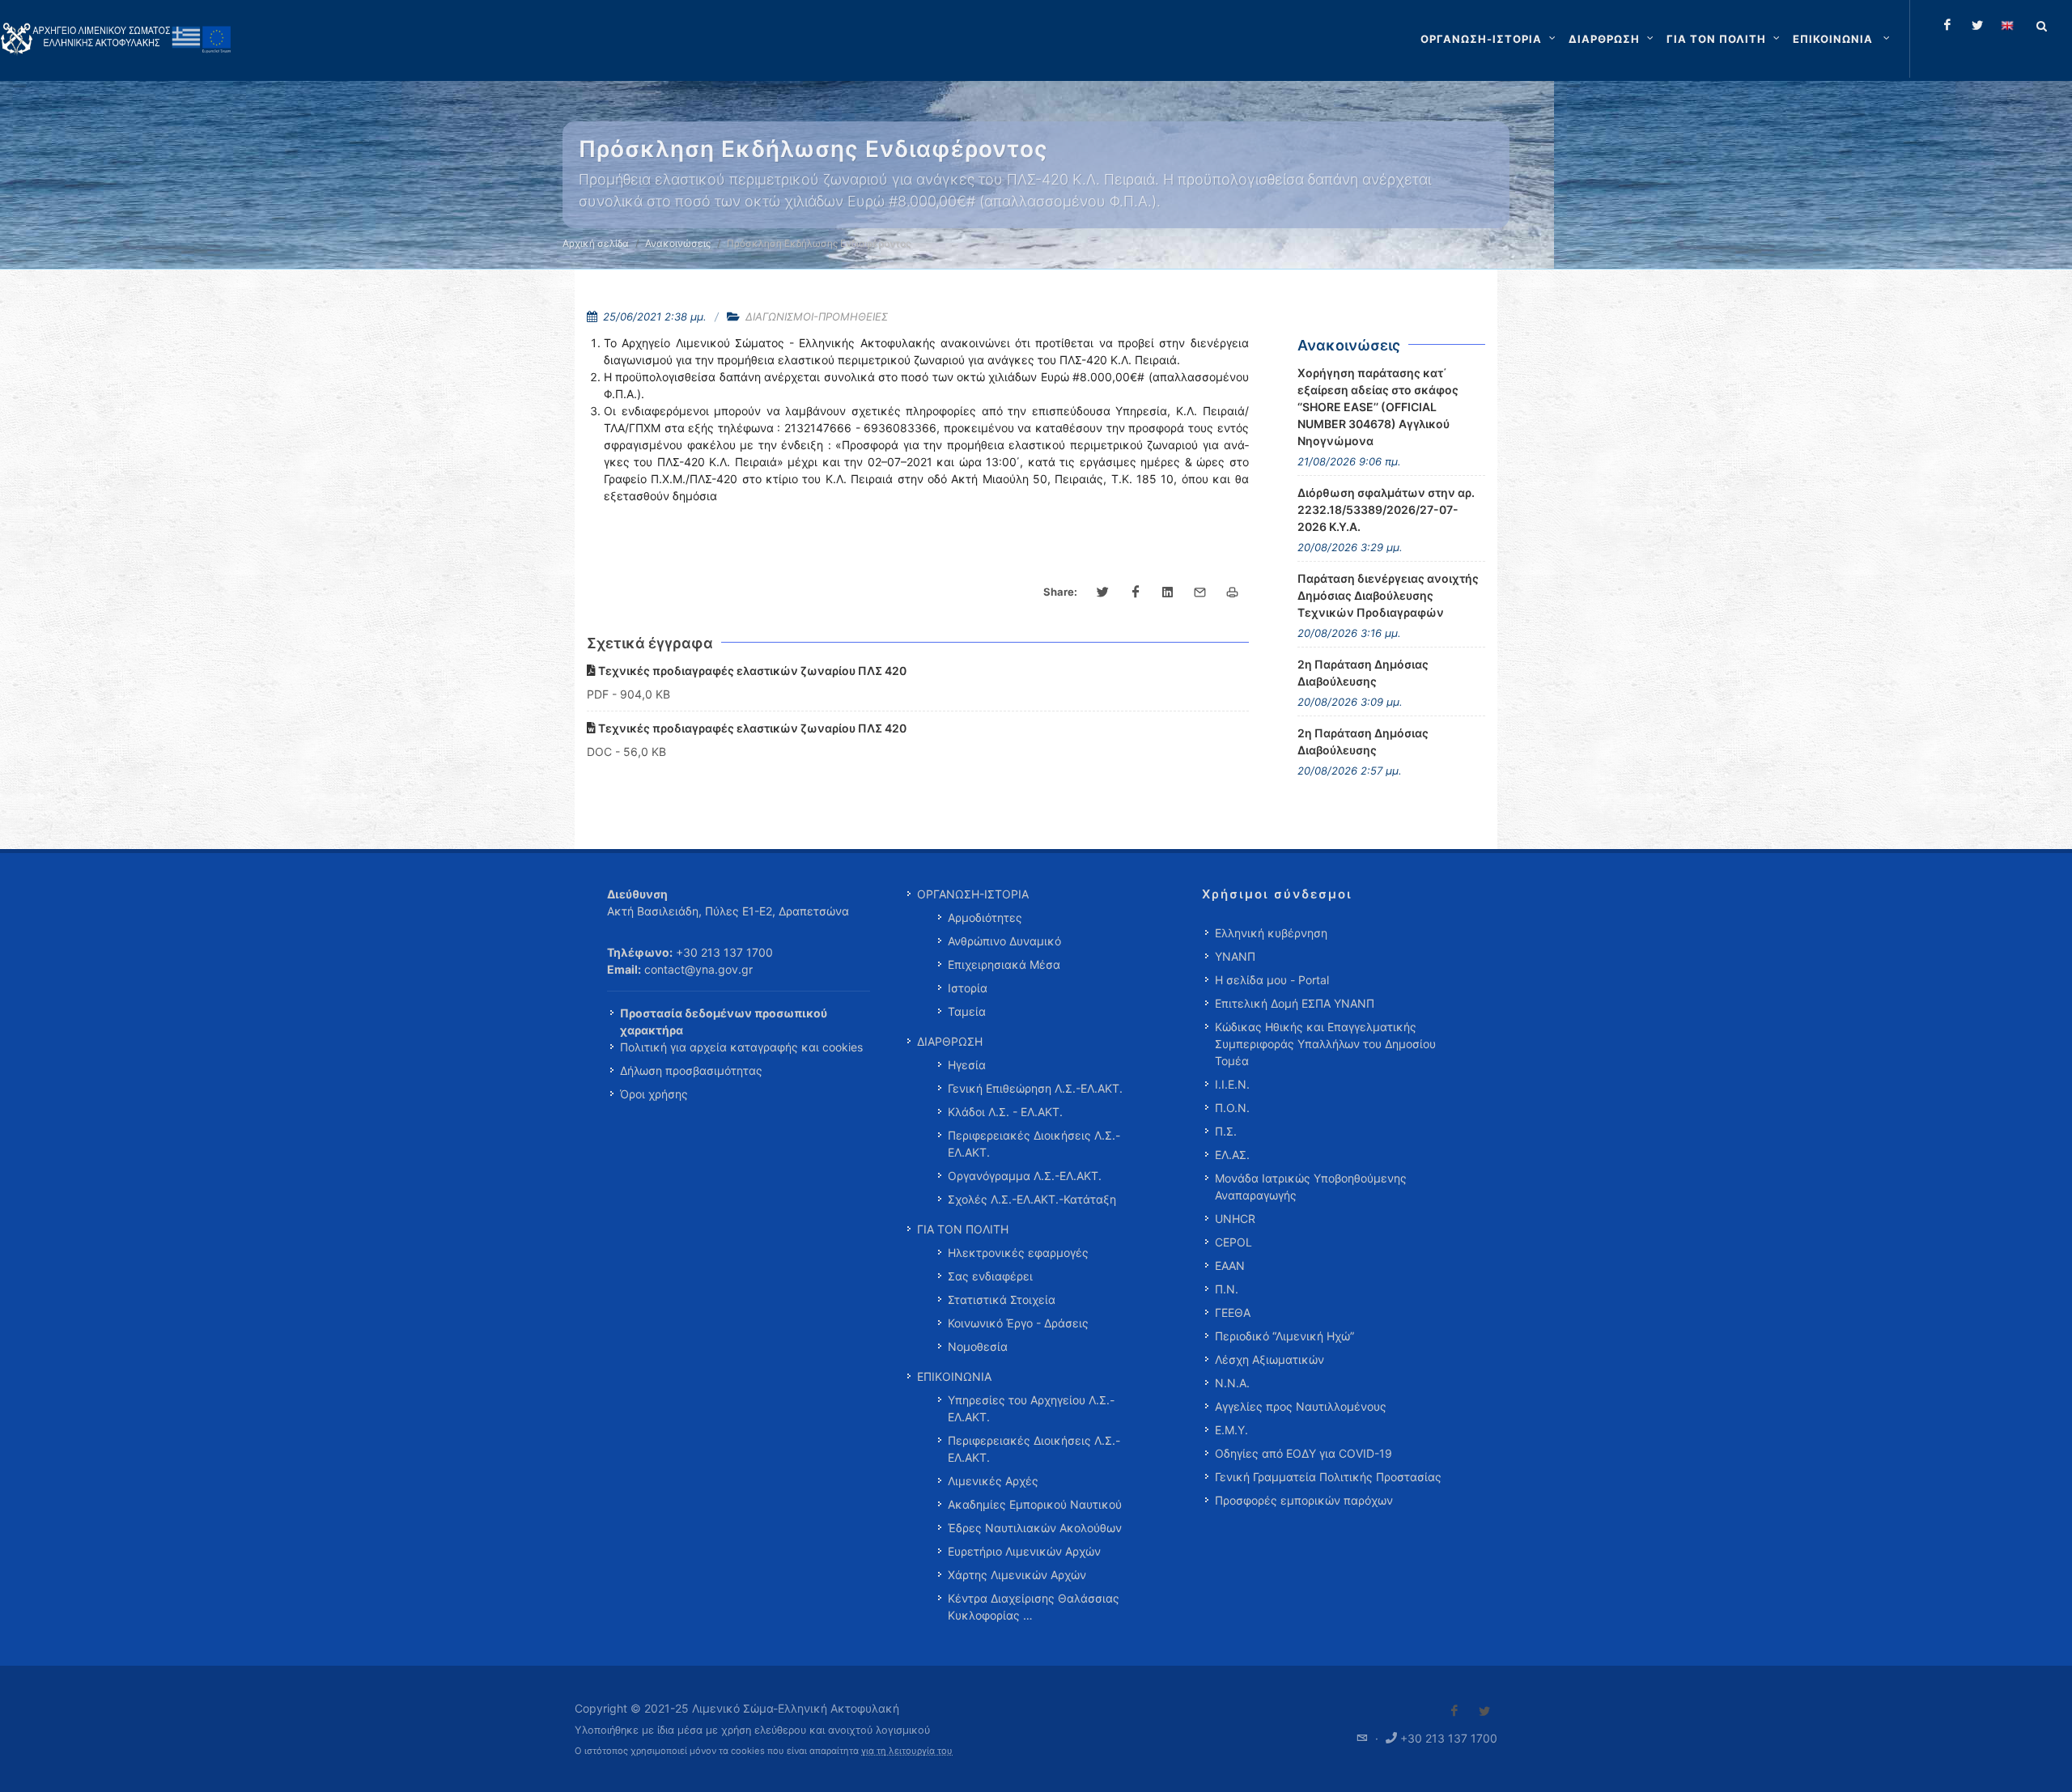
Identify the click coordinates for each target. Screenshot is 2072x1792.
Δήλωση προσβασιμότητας (691, 1070)
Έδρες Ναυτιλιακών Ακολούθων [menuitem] (1035, 1528)
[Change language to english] (2007, 25)
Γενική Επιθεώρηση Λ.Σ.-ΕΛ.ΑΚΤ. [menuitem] (1035, 1088)
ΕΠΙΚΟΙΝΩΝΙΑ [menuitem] (954, 1376)
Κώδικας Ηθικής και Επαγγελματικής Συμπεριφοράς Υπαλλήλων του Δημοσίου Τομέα (1325, 1044)
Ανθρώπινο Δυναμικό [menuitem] (1004, 941)
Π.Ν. (1227, 1289)
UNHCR (1235, 1219)
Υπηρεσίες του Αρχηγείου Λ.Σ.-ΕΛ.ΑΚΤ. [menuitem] (1031, 1408)
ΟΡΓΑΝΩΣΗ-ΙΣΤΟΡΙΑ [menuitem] (973, 894)
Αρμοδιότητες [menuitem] (985, 917)
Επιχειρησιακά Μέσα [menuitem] (1004, 964)
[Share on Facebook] (1136, 592)
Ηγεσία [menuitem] (967, 1065)
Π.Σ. (1226, 1131)
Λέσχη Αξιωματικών (1270, 1359)
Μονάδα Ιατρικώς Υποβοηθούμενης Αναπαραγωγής (1311, 1187)
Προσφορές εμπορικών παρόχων (1304, 1500)
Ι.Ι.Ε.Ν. (1232, 1084)
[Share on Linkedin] (1168, 592)
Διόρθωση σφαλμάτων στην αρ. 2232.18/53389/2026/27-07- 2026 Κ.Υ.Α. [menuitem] (1386, 510)
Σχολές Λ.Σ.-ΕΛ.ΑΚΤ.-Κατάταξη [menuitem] (1032, 1199)
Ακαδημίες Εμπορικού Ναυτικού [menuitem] (1035, 1504)
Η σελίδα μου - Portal (1272, 980)
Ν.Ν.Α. (1232, 1383)
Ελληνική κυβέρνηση (1271, 933)
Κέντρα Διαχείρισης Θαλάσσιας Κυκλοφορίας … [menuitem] (1034, 1607)
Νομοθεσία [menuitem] (978, 1346)
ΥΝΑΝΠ (1235, 956)
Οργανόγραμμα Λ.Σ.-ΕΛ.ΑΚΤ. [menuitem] (1025, 1176)
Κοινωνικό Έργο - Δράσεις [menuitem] (1018, 1323)
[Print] (1233, 592)
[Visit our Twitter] (1484, 1711)
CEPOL (1233, 1242)
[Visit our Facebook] (1454, 1711)
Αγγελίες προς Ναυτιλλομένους (1301, 1406)
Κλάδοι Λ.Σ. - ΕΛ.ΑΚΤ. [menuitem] (1005, 1112)
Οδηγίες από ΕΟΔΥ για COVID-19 (1303, 1453)
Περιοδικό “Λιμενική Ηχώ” (1284, 1336)
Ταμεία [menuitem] (967, 1011)
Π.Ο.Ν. (1232, 1108)
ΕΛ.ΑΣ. (1232, 1155)
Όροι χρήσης (654, 1094)
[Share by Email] (1200, 592)
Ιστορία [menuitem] (968, 988)
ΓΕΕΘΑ (1233, 1312)
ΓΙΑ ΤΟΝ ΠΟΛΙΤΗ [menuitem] (963, 1229)
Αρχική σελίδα (596, 243)
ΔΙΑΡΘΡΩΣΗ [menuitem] (950, 1041)
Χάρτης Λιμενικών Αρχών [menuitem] (1017, 1575)
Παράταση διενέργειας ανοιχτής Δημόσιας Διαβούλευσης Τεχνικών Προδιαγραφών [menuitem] (1388, 595)
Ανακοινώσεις (678, 243)
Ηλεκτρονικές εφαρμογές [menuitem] (1018, 1253)
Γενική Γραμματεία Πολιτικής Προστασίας (1328, 1477)
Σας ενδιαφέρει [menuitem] (990, 1276)
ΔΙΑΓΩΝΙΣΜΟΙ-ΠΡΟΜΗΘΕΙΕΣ (817, 316)
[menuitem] (1843, 39)
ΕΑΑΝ (1230, 1265)
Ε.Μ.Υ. (1231, 1430)
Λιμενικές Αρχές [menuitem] (993, 1481)
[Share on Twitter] (1103, 592)
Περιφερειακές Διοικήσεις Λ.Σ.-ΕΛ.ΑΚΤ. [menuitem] (1034, 1144)
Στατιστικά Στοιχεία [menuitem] (1002, 1299)
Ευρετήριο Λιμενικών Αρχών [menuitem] (1024, 1551)
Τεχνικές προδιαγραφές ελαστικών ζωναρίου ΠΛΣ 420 (751, 671)
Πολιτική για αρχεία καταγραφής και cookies (741, 1047)
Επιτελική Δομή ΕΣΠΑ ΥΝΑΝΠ (1295, 1003)
